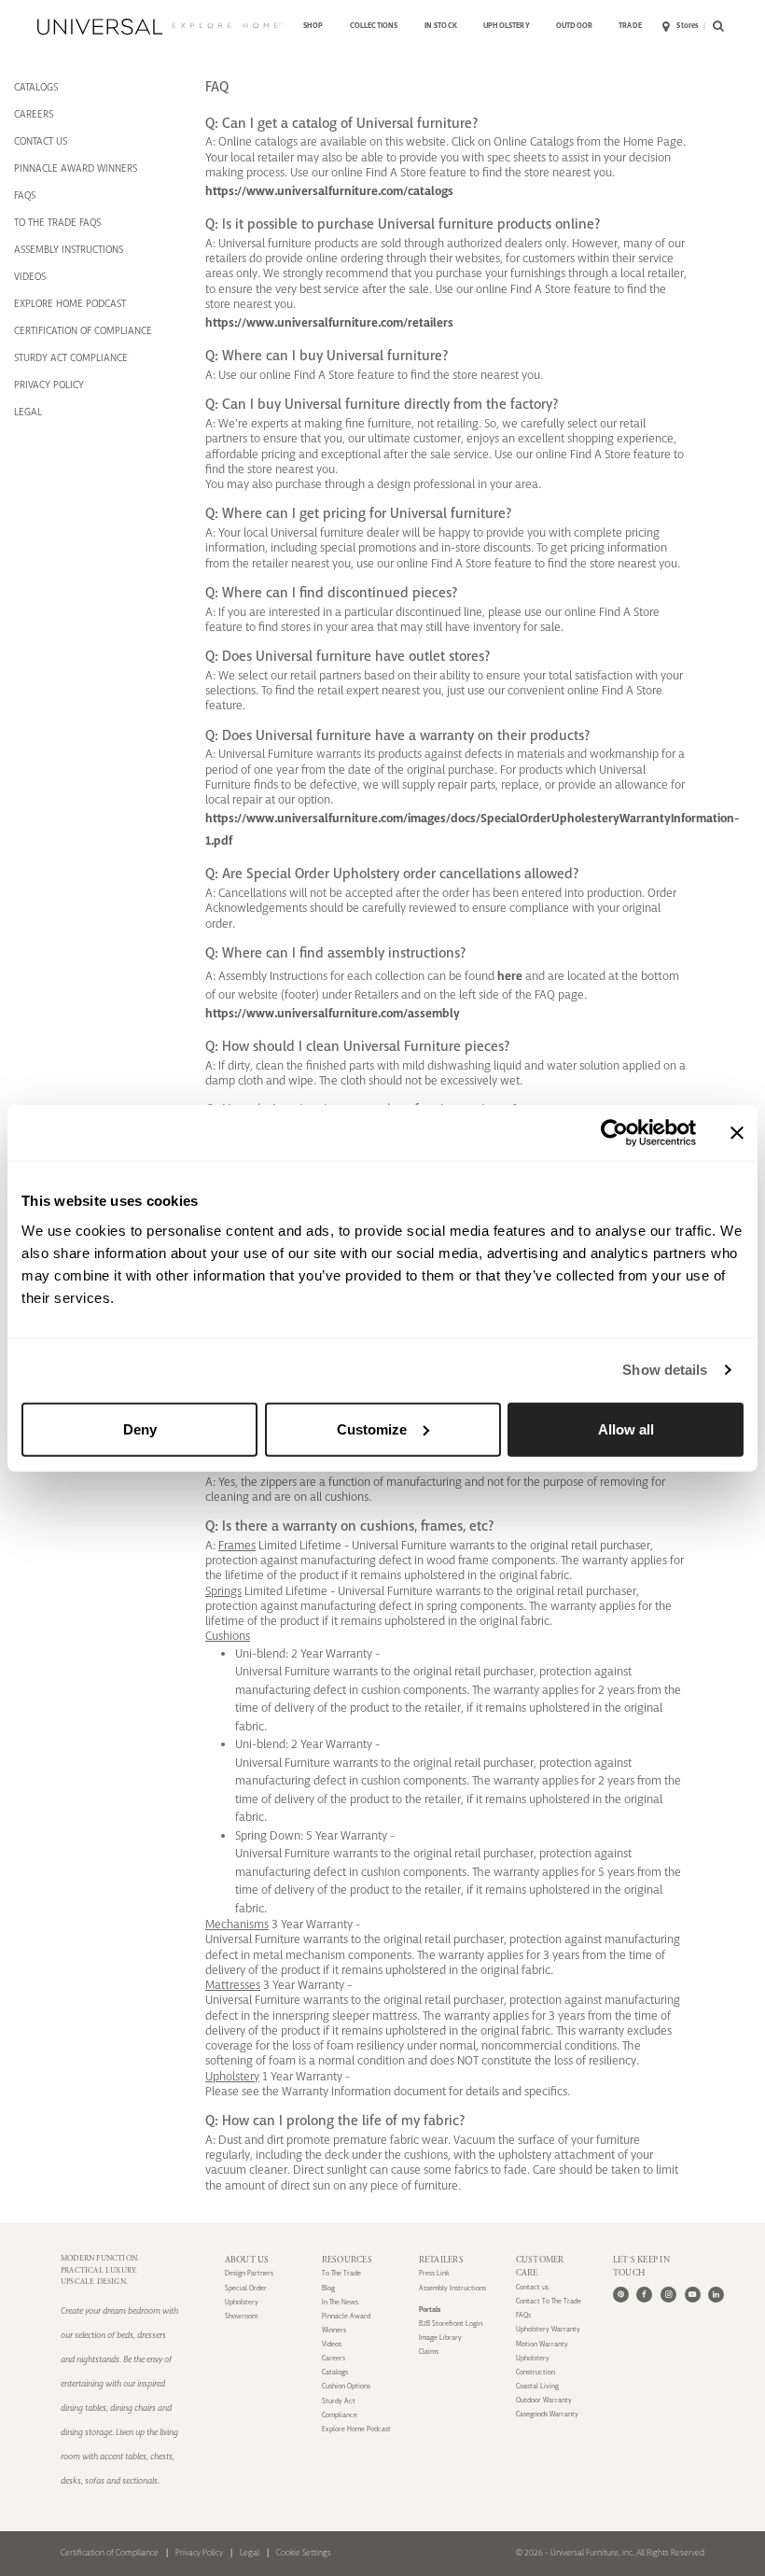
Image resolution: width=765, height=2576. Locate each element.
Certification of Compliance (110, 2553)
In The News (340, 2302)
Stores (688, 26)
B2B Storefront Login (451, 2324)
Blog (328, 2288)
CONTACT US (41, 141)
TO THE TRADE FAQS (57, 222)
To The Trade (341, 2273)
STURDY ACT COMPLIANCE (71, 357)
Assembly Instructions (452, 2288)
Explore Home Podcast (70, 303)
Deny (140, 1428)
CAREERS (34, 114)
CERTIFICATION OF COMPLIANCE (83, 330)
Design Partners (249, 2273)
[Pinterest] (621, 2295)
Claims (429, 2352)
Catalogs (335, 2372)
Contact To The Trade (549, 2301)
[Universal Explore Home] (160, 27)
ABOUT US (247, 2260)
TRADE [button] (630, 26)
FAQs (523, 2315)
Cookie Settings (304, 2553)
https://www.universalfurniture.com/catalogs (329, 191)
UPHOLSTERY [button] (507, 26)
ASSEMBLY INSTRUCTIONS (69, 249)
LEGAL (28, 412)
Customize (372, 1428)
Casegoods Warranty (547, 2414)
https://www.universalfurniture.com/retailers (329, 322)
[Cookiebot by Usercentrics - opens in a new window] (614, 1133)
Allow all (626, 1428)
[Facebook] (644, 2295)
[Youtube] (693, 2295)
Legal (250, 2553)
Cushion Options (346, 2386)
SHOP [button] (313, 26)
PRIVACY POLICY (49, 385)
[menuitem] (313, 27)
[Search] (716, 27)
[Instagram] (668, 2295)
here (510, 976)
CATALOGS (36, 87)
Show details (665, 1370)
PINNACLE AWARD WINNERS (76, 168)
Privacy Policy (199, 2553)
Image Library (440, 2338)
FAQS (25, 195)
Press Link (434, 2273)
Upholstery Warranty (548, 2329)
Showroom (241, 2316)
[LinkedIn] (716, 2295)
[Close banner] (737, 1133)
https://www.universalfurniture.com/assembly (333, 1013)
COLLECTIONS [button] (374, 26)
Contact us (532, 2287)
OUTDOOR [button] (574, 26)
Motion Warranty (542, 2344)
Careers (334, 2358)
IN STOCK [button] (441, 26)
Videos (30, 276)
